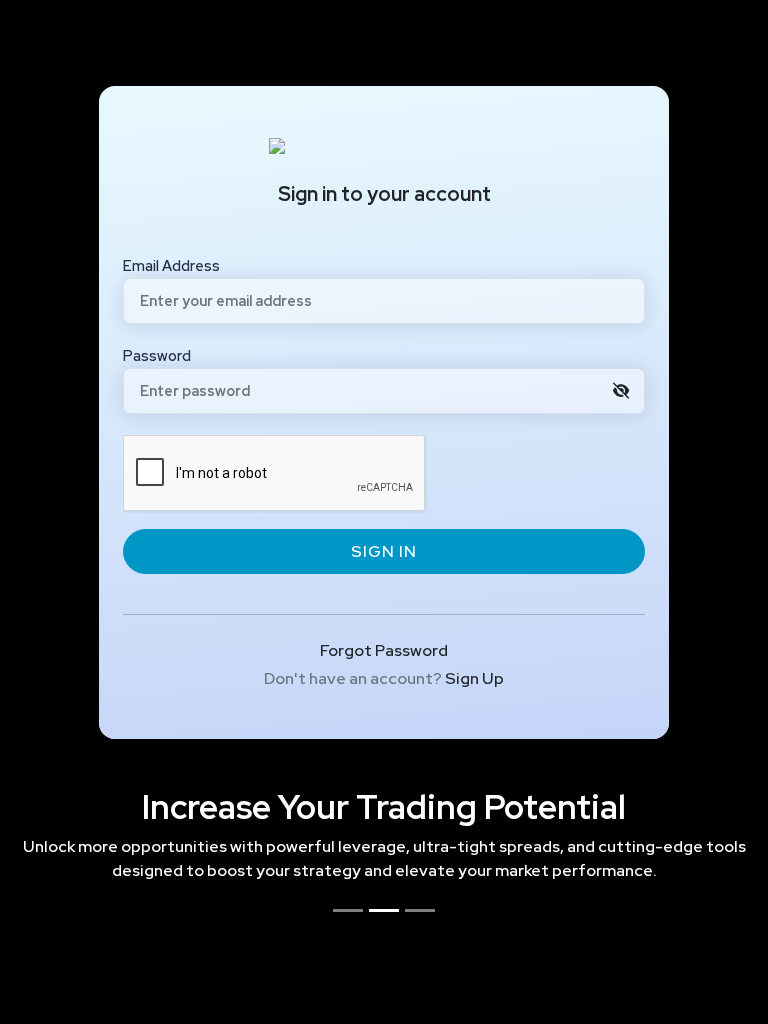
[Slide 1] (348, 910)
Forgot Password (384, 650)
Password (157, 355)
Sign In (384, 551)
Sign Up (474, 678)
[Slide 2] (384, 910)
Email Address (171, 265)
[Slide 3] (420, 910)
